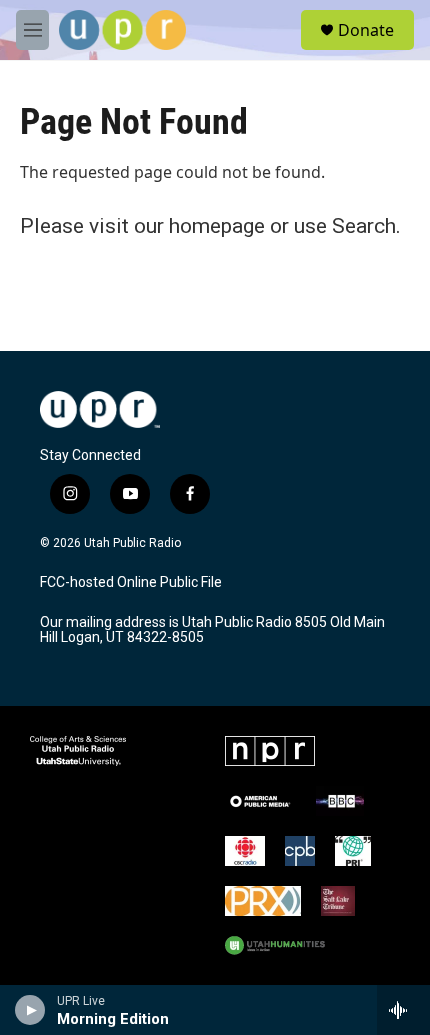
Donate (366, 30)
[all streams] (403, 1010)
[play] (30, 1010)
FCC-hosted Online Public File (131, 582)
